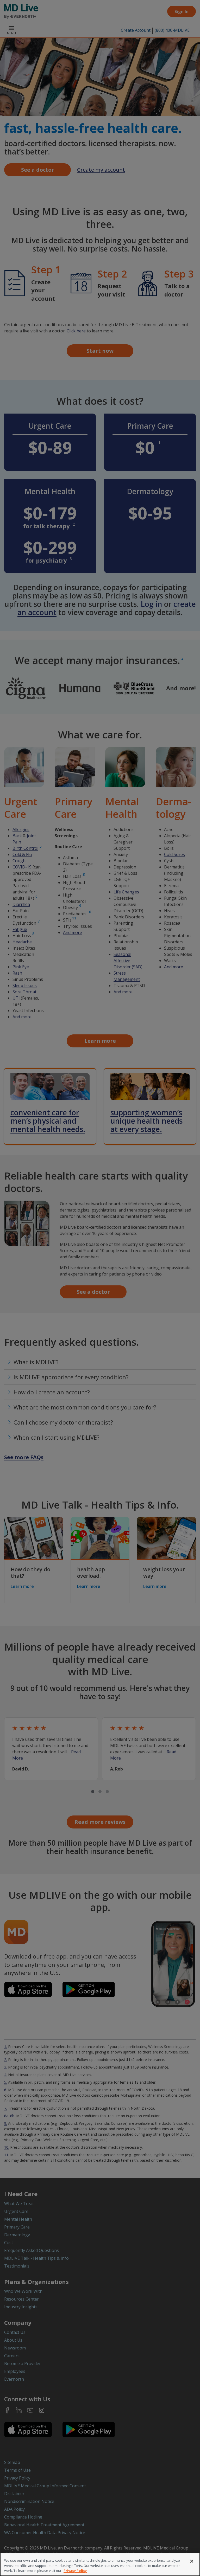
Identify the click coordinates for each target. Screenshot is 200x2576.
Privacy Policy (75, 2571)
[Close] (192, 2561)
